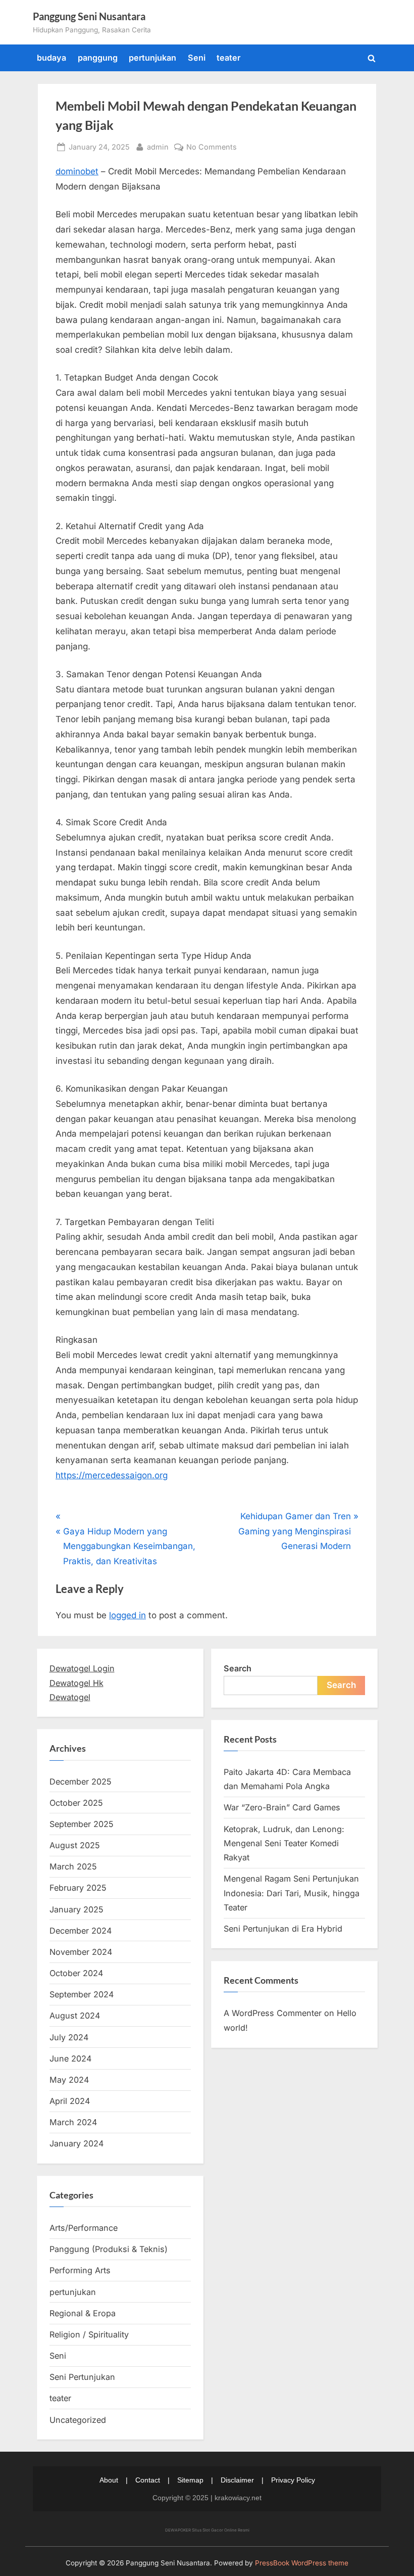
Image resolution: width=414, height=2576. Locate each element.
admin (158, 147)
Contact (148, 2480)
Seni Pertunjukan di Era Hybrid (283, 1929)
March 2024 (73, 2122)
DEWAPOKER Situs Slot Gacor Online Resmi (207, 2530)
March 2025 (73, 1866)
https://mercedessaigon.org (112, 1475)
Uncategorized (78, 2420)
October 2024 (76, 1973)
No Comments (212, 148)
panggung (98, 58)
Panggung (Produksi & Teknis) (109, 2249)
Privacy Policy (293, 2480)
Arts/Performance (84, 2228)
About (109, 2480)
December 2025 (81, 1782)
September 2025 (82, 1824)
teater (228, 58)
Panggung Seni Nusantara (89, 16)
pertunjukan (152, 58)
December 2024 (81, 1931)
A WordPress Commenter (273, 2013)
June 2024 (70, 2058)
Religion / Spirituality (89, 2334)
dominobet (77, 171)
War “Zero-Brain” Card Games (282, 1807)
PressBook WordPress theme (302, 2563)
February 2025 (78, 1888)
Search (238, 1668)
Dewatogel (70, 1697)
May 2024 (69, 2080)
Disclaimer (237, 2480)
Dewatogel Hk (76, 1683)
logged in (127, 1615)
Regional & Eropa (83, 2313)
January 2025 (76, 1909)
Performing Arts (80, 2270)
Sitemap (190, 2480)
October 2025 (76, 1803)
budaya (51, 58)
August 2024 (75, 2016)
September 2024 (82, 1994)
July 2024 (69, 2037)
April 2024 (70, 2101)
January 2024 (76, 2143)
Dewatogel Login (82, 1668)
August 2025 (75, 1845)
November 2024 (81, 1952)
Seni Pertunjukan (82, 2377)
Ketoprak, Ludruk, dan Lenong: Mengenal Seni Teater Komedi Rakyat (284, 1843)
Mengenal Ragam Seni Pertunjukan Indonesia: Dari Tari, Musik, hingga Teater (292, 1893)
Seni (197, 58)
